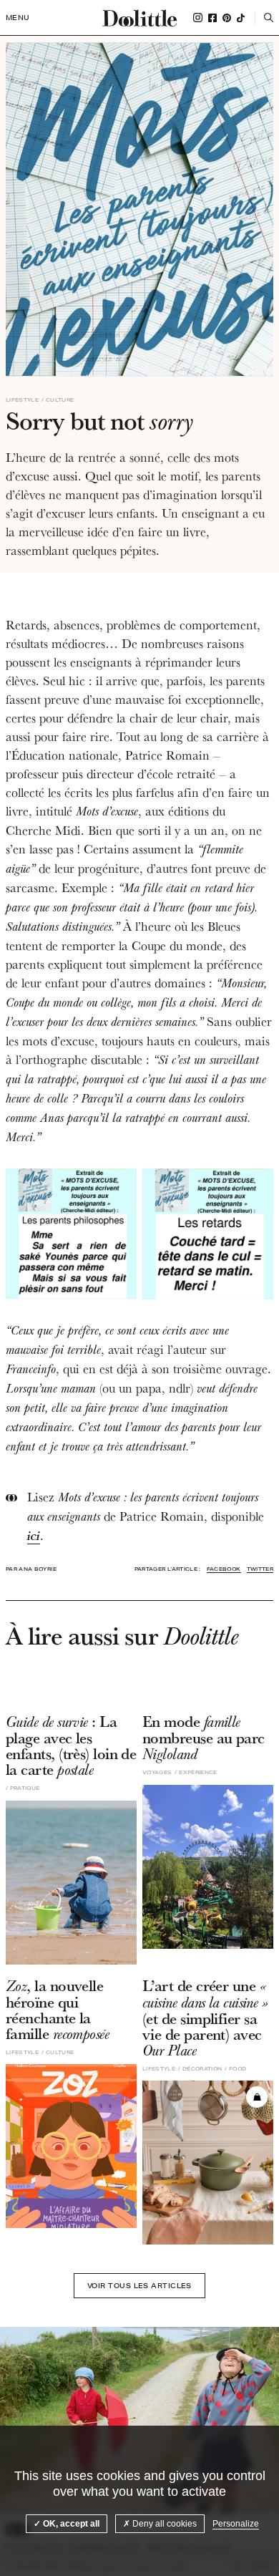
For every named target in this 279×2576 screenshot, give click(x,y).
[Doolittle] (139, 18)
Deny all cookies (163, 2524)
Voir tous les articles (139, 2285)
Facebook (212, 18)
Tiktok (241, 18)
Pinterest (227, 18)
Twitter (260, 1569)
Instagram (198, 18)
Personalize (236, 2524)
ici (34, 1535)
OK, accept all (70, 2524)
